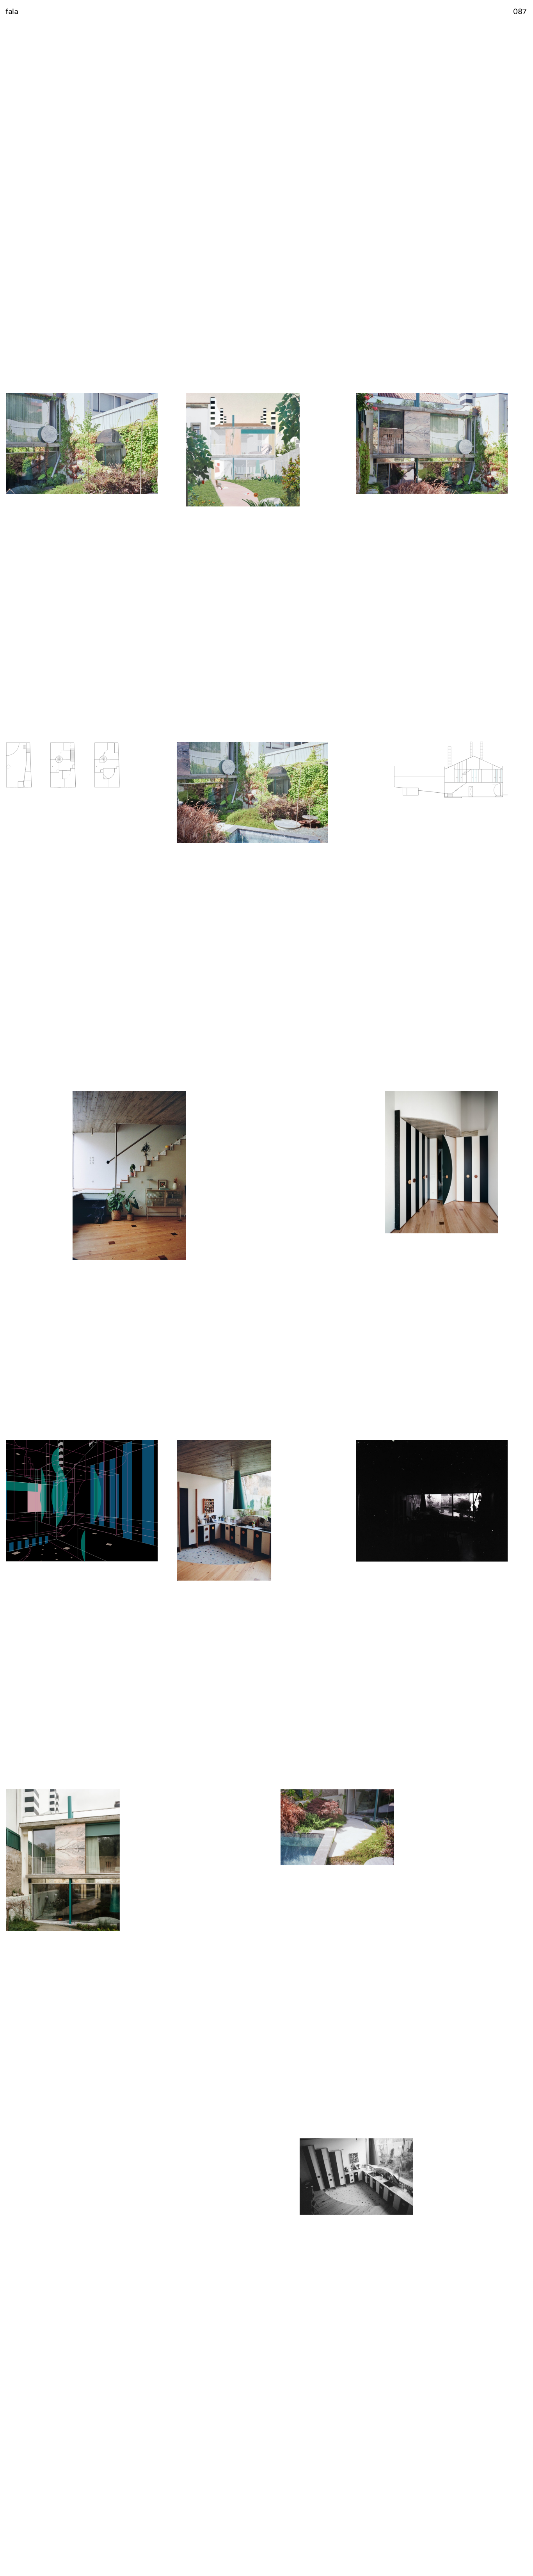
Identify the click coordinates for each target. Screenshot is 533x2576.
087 (520, 11)
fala (12, 11)
